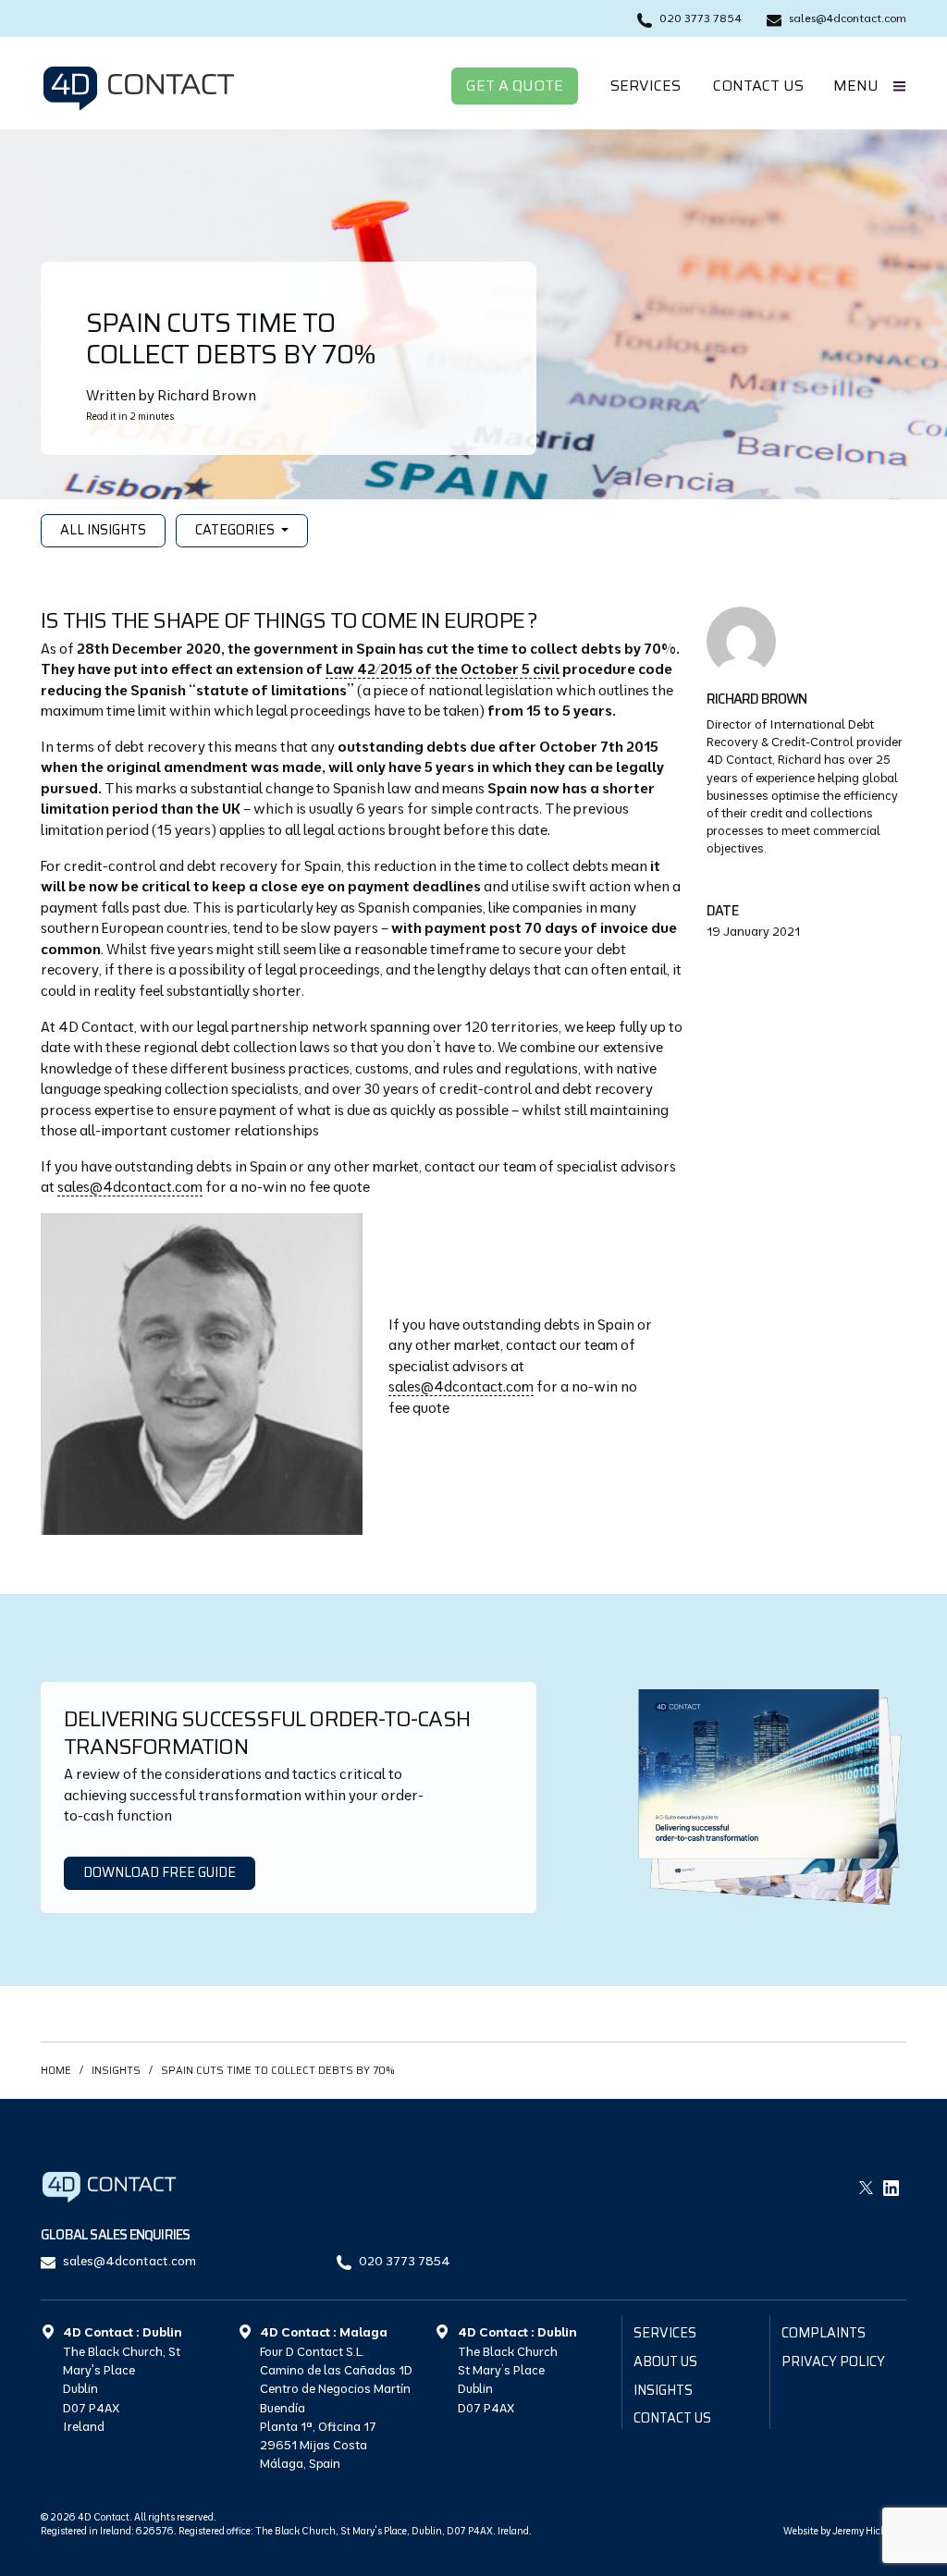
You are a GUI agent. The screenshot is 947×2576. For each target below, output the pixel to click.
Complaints (824, 2333)
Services (646, 86)
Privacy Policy (833, 2361)
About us (665, 2361)
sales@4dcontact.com (130, 1187)
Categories (236, 530)
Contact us (758, 86)
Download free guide (160, 1872)
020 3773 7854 (405, 2260)
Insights (116, 2070)
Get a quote (515, 86)
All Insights (103, 530)
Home (56, 2070)
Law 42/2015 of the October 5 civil (443, 669)
